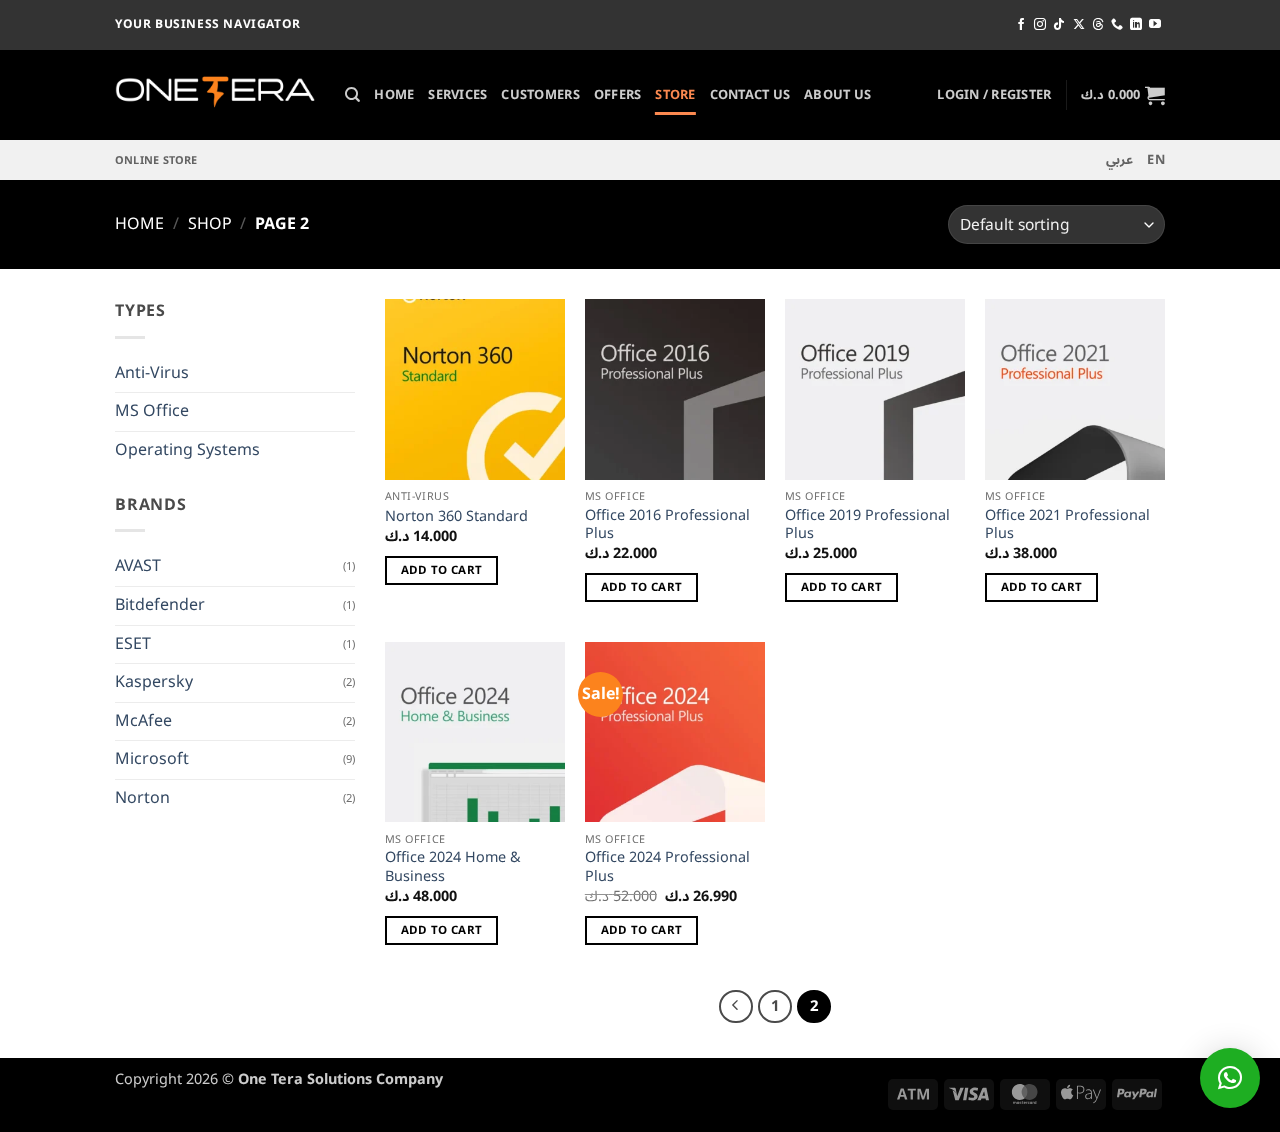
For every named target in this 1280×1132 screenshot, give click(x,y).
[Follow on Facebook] (1021, 25)
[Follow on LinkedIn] (1136, 25)
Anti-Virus (152, 373)
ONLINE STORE (156, 160)
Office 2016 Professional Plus (667, 525)
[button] (994, 95)
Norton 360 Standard (456, 517)
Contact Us (750, 94)
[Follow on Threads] (1098, 25)
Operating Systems (187, 450)
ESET (133, 644)
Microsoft (152, 759)
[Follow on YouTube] (1155, 25)
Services (457, 94)
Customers (540, 94)
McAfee (143, 721)
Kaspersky (154, 682)
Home (394, 94)
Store (675, 94)
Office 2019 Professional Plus (867, 525)
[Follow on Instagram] (1040, 25)
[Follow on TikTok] (1059, 25)
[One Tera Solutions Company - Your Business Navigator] (215, 95)
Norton (142, 798)
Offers (618, 94)
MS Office (152, 411)
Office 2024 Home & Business (453, 867)
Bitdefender (160, 605)
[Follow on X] (1079, 25)
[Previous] (736, 1007)
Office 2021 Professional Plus (1067, 525)
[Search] (352, 95)
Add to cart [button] (442, 570)
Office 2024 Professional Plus (667, 867)
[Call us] (1117, 25)
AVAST (138, 566)
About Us (837, 94)
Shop (210, 224)
